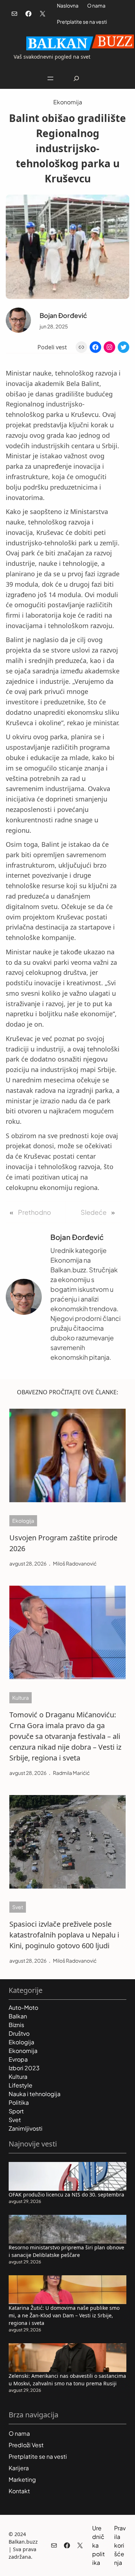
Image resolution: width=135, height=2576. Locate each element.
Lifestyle (21, 2085)
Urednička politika (98, 2545)
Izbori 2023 (24, 2068)
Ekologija (23, 1521)
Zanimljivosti (26, 2128)
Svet (18, 1907)
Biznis (16, 2025)
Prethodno (35, 1212)
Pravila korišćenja (120, 2545)
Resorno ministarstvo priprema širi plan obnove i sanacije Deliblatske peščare (66, 2251)
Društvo (19, 2033)
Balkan (18, 2016)
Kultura (21, 1698)
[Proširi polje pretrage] (76, 78)
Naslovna (68, 5)
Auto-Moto (23, 2007)
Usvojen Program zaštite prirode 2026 (63, 1543)
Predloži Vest (26, 2445)
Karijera (19, 2468)
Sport (16, 2111)
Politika (19, 2102)
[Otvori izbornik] (50, 78)
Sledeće (94, 1212)
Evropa (18, 2059)
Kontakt (19, 2491)
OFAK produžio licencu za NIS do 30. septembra (66, 2195)
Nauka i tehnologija (35, 2094)
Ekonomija (68, 102)
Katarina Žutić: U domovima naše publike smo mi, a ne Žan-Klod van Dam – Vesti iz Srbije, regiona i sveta (64, 2315)
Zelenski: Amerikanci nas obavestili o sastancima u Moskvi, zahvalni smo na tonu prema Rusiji (67, 2380)
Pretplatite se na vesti (82, 22)
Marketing (22, 2479)
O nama (96, 5)
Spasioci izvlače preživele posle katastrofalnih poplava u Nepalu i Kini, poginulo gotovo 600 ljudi (64, 1935)
